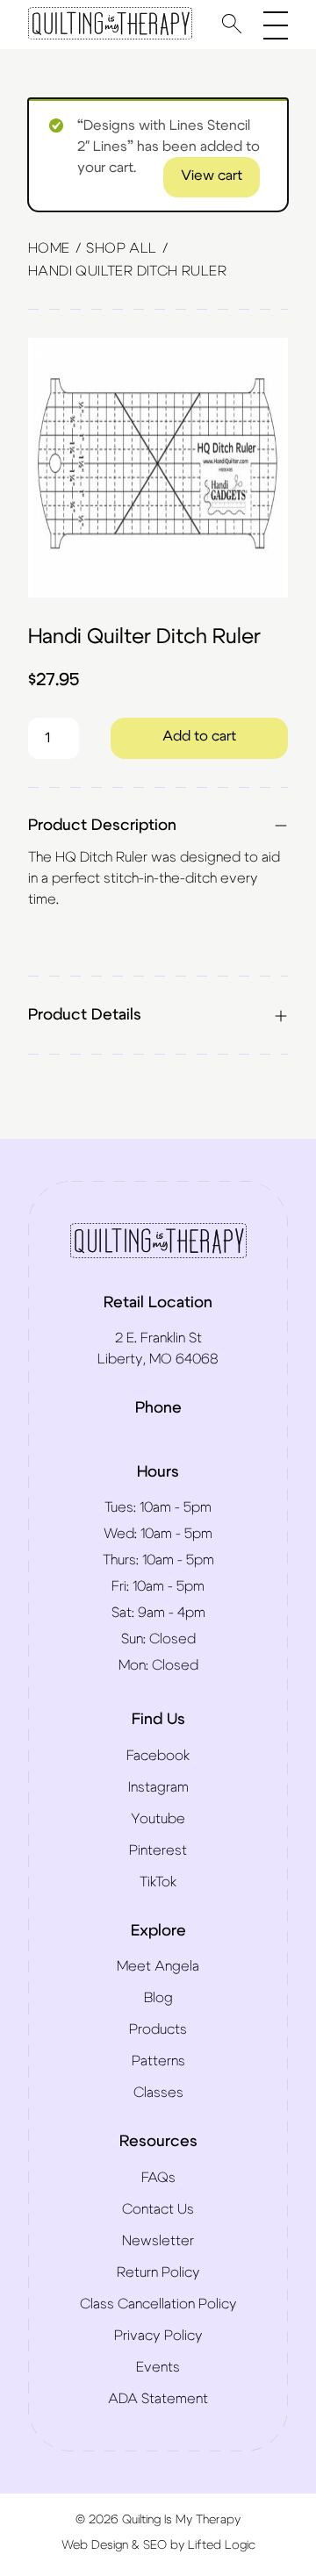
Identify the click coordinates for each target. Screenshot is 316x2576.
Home (49, 248)
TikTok (158, 1882)
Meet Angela (158, 1966)
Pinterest (158, 1850)
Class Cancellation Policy (158, 2304)
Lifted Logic (222, 2545)
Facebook (158, 1756)
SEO (155, 2545)
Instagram (158, 1787)
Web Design (95, 2545)
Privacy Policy (158, 2336)
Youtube (158, 1819)
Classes (158, 2093)
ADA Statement (158, 2399)
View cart (212, 175)
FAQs (158, 2178)
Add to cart (199, 736)
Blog (158, 1998)
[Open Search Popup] (232, 23)
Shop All (121, 248)
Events (158, 2367)
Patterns (158, 2061)
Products (158, 2029)
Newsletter (158, 2241)
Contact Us (158, 2209)
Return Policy (158, 2272)
